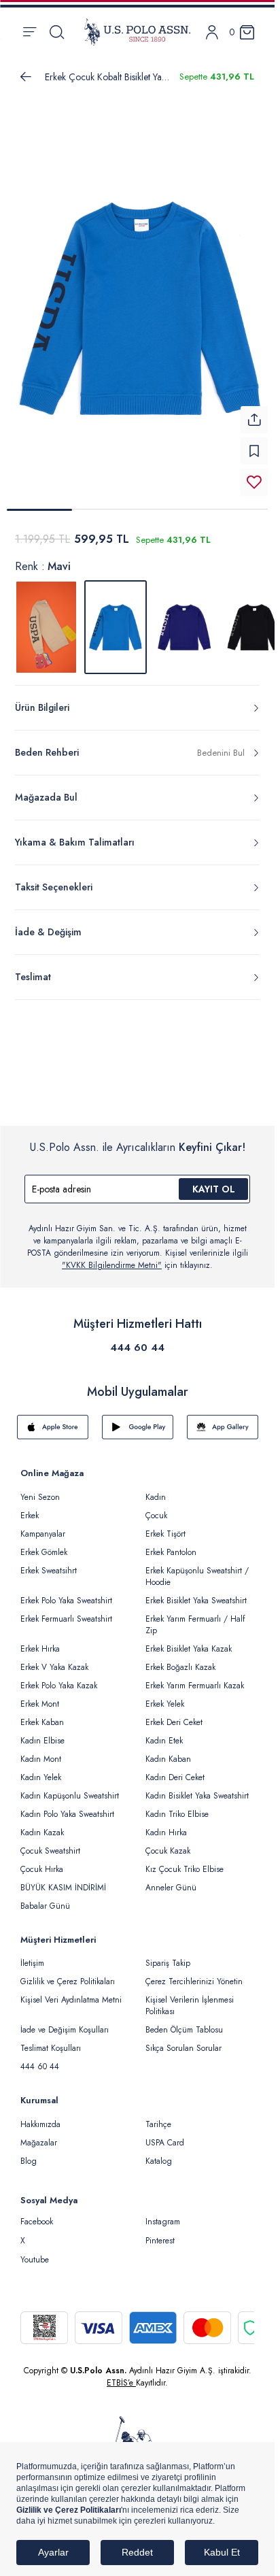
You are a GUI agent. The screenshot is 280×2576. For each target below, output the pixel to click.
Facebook (37, 2213)
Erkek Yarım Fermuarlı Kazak (195, 1677)
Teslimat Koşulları (51, 2040)
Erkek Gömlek (44, 1544)
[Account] (212, 32)
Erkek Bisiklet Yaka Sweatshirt (196, 1592)
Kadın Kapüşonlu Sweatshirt (70, 1788)
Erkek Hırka (40, 1641)
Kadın (156, 1489)
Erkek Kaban (42, 1714)
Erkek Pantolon (171, 1544)
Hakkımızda (40, 2116)
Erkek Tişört (165, 1526)
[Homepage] (137, 32)
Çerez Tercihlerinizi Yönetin (194, 1973)
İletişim (32, 1955)
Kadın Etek (164, 1733)
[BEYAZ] (46, 619)
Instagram (163, 2213)
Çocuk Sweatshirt (50, 1843)
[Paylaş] (254, 412)
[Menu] (30, 32)
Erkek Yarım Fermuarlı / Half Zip (195, 1617)
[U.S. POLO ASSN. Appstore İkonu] (53, 1419)
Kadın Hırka (166, 1824)
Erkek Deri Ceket (174, 1714)
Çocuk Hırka (42, 1861)
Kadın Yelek (41, 1769)
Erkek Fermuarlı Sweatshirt (66, 1611)
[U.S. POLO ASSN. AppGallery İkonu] (223, 1419)
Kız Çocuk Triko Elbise (185, 1861)
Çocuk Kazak (168, 1843)
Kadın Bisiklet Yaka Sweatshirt (197, 1788)
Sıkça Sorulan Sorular (183, 2040)
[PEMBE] (185, 619)
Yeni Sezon (40, 1489)
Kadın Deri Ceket (175, 1769)
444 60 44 (137, 1339)
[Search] (57, 32)
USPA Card (165, 2135)
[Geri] (26, 77)
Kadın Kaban (168, 1751)
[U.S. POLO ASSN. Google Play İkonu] (138, 1419)
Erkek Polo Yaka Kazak (59, 1677)
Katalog (159, 2153)
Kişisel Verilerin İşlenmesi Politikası (190, 1997)
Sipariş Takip (168, 1955)
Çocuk (156, 1507)
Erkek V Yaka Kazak (54, 1659)
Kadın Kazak (42, 1824)
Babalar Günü (45, 1898)
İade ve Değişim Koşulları (65, 2022)
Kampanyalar (43, 1526)
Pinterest (160, 2232)
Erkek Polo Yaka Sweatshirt (66, 1592)
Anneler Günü (171, 1879)
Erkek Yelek (165, 1696)
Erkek (30, 1507)
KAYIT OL (214, 1181)
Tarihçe (158, 2116)
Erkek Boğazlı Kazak (180, 1659)
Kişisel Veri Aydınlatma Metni (71, 1992)
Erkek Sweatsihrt (49, 1562)
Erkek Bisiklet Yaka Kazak (189, 1641)
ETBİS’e (121, 2375)
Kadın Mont (41, 1751)
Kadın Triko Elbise (177, 1806)
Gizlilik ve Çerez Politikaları (68, 1973)
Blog (29, 2153)
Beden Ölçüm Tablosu (184, 2022)
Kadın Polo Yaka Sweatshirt (67, 1806)
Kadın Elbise (42, 1733)
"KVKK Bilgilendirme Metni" (112, 1257)
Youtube (35, 2252)
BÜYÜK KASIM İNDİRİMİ (63, 1879)
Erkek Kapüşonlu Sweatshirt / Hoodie (197, 1568)
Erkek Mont (40, 1696)
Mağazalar (39, 2135)
